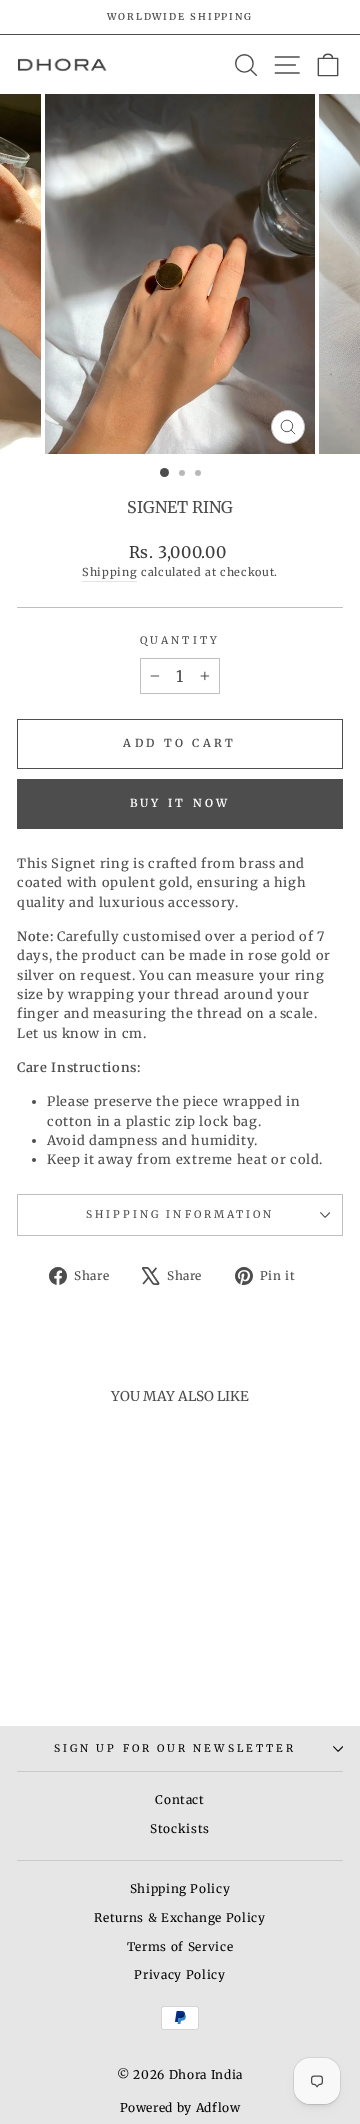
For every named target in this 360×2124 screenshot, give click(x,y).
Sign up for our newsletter (175, 1748)
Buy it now (180, 803)
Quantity (180, 640)
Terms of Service (180, 1946)
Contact (180, 1799)
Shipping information (180, 1214)
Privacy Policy (179, 1974)
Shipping (109, 572)
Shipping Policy (180, 1888)
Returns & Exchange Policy (179, 1917)
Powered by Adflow (180, 2107)
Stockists (180, 1828)
